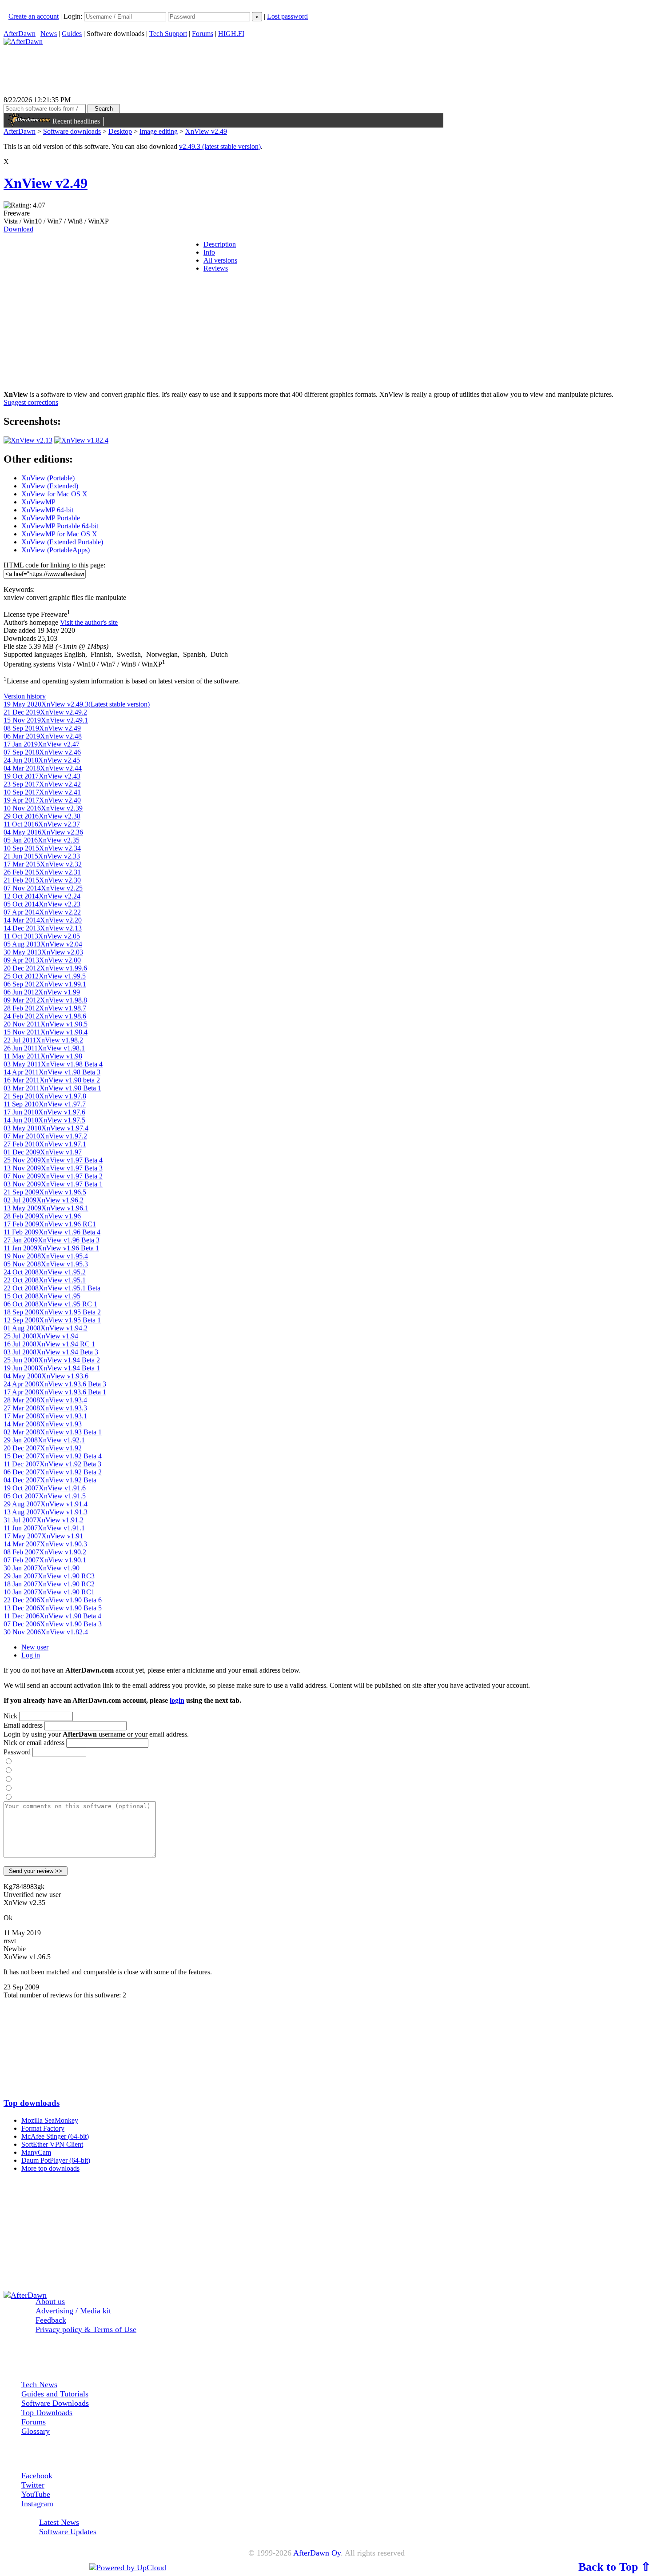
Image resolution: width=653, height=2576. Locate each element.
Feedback (51, 2320)
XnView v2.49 (206, 131)
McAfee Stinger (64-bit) (55, 2136)
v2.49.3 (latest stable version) (220, 146)
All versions (220, 260)
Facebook (37, 2476)
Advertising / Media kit (73, 2311)
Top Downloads (47, 2412)
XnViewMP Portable (51, 518)
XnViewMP (38, 502)
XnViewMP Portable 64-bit (60, 526)
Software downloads (72, 131)
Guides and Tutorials (55, 2394)
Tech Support (168, 34)
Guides (72, 34)
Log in (31, 1655)
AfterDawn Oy (317, 2553)
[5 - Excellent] (8, 1797)
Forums (203, 34)
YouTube (36, 2494)
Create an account (34, 16)
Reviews (216, 268)
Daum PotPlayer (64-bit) (56, 2160)
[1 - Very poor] (8, 1762)
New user (35, 1647)
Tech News (39, 2384)
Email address (23, 1725)
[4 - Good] (8, 1788)
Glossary (36, 2431)
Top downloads (32, 2103)
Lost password (287, 16)
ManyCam (36, 2152)
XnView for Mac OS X (54, 494)
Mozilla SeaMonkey (50, 2120)
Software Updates (68, 2532)
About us (50, 2301)
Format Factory (43, 2128)
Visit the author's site (89, 622)
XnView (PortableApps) (56, 550)
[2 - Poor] (8, 1771)
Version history (25, 696)
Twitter (33, 2485)
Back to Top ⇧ (615, 2567)
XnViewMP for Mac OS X (59, 534)
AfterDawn (20, 34)
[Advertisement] (326, 2044)
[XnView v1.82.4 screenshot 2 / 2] (81, 440)
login (177, 1700)
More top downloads (50, 2168)
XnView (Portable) (48, 478)
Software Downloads (55, 2403)
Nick (10, 1716)
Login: (74, 16)
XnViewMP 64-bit (47, 510)
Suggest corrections (31, 402)
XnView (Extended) (50, 486)
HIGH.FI (231, 34)
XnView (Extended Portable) (62, 542)
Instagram (37, 2504)
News (49, 34)
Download (18, 229)
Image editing (159, 131)
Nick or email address (34, 1743)
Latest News (59, 2522)
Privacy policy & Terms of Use (86, 2329)
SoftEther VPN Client (52, 2144)
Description (220, 244)
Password (17, 1752)
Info (209, 252)
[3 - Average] (8, 1779)
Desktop (120, 131)
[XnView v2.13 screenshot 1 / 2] (28, 440)
